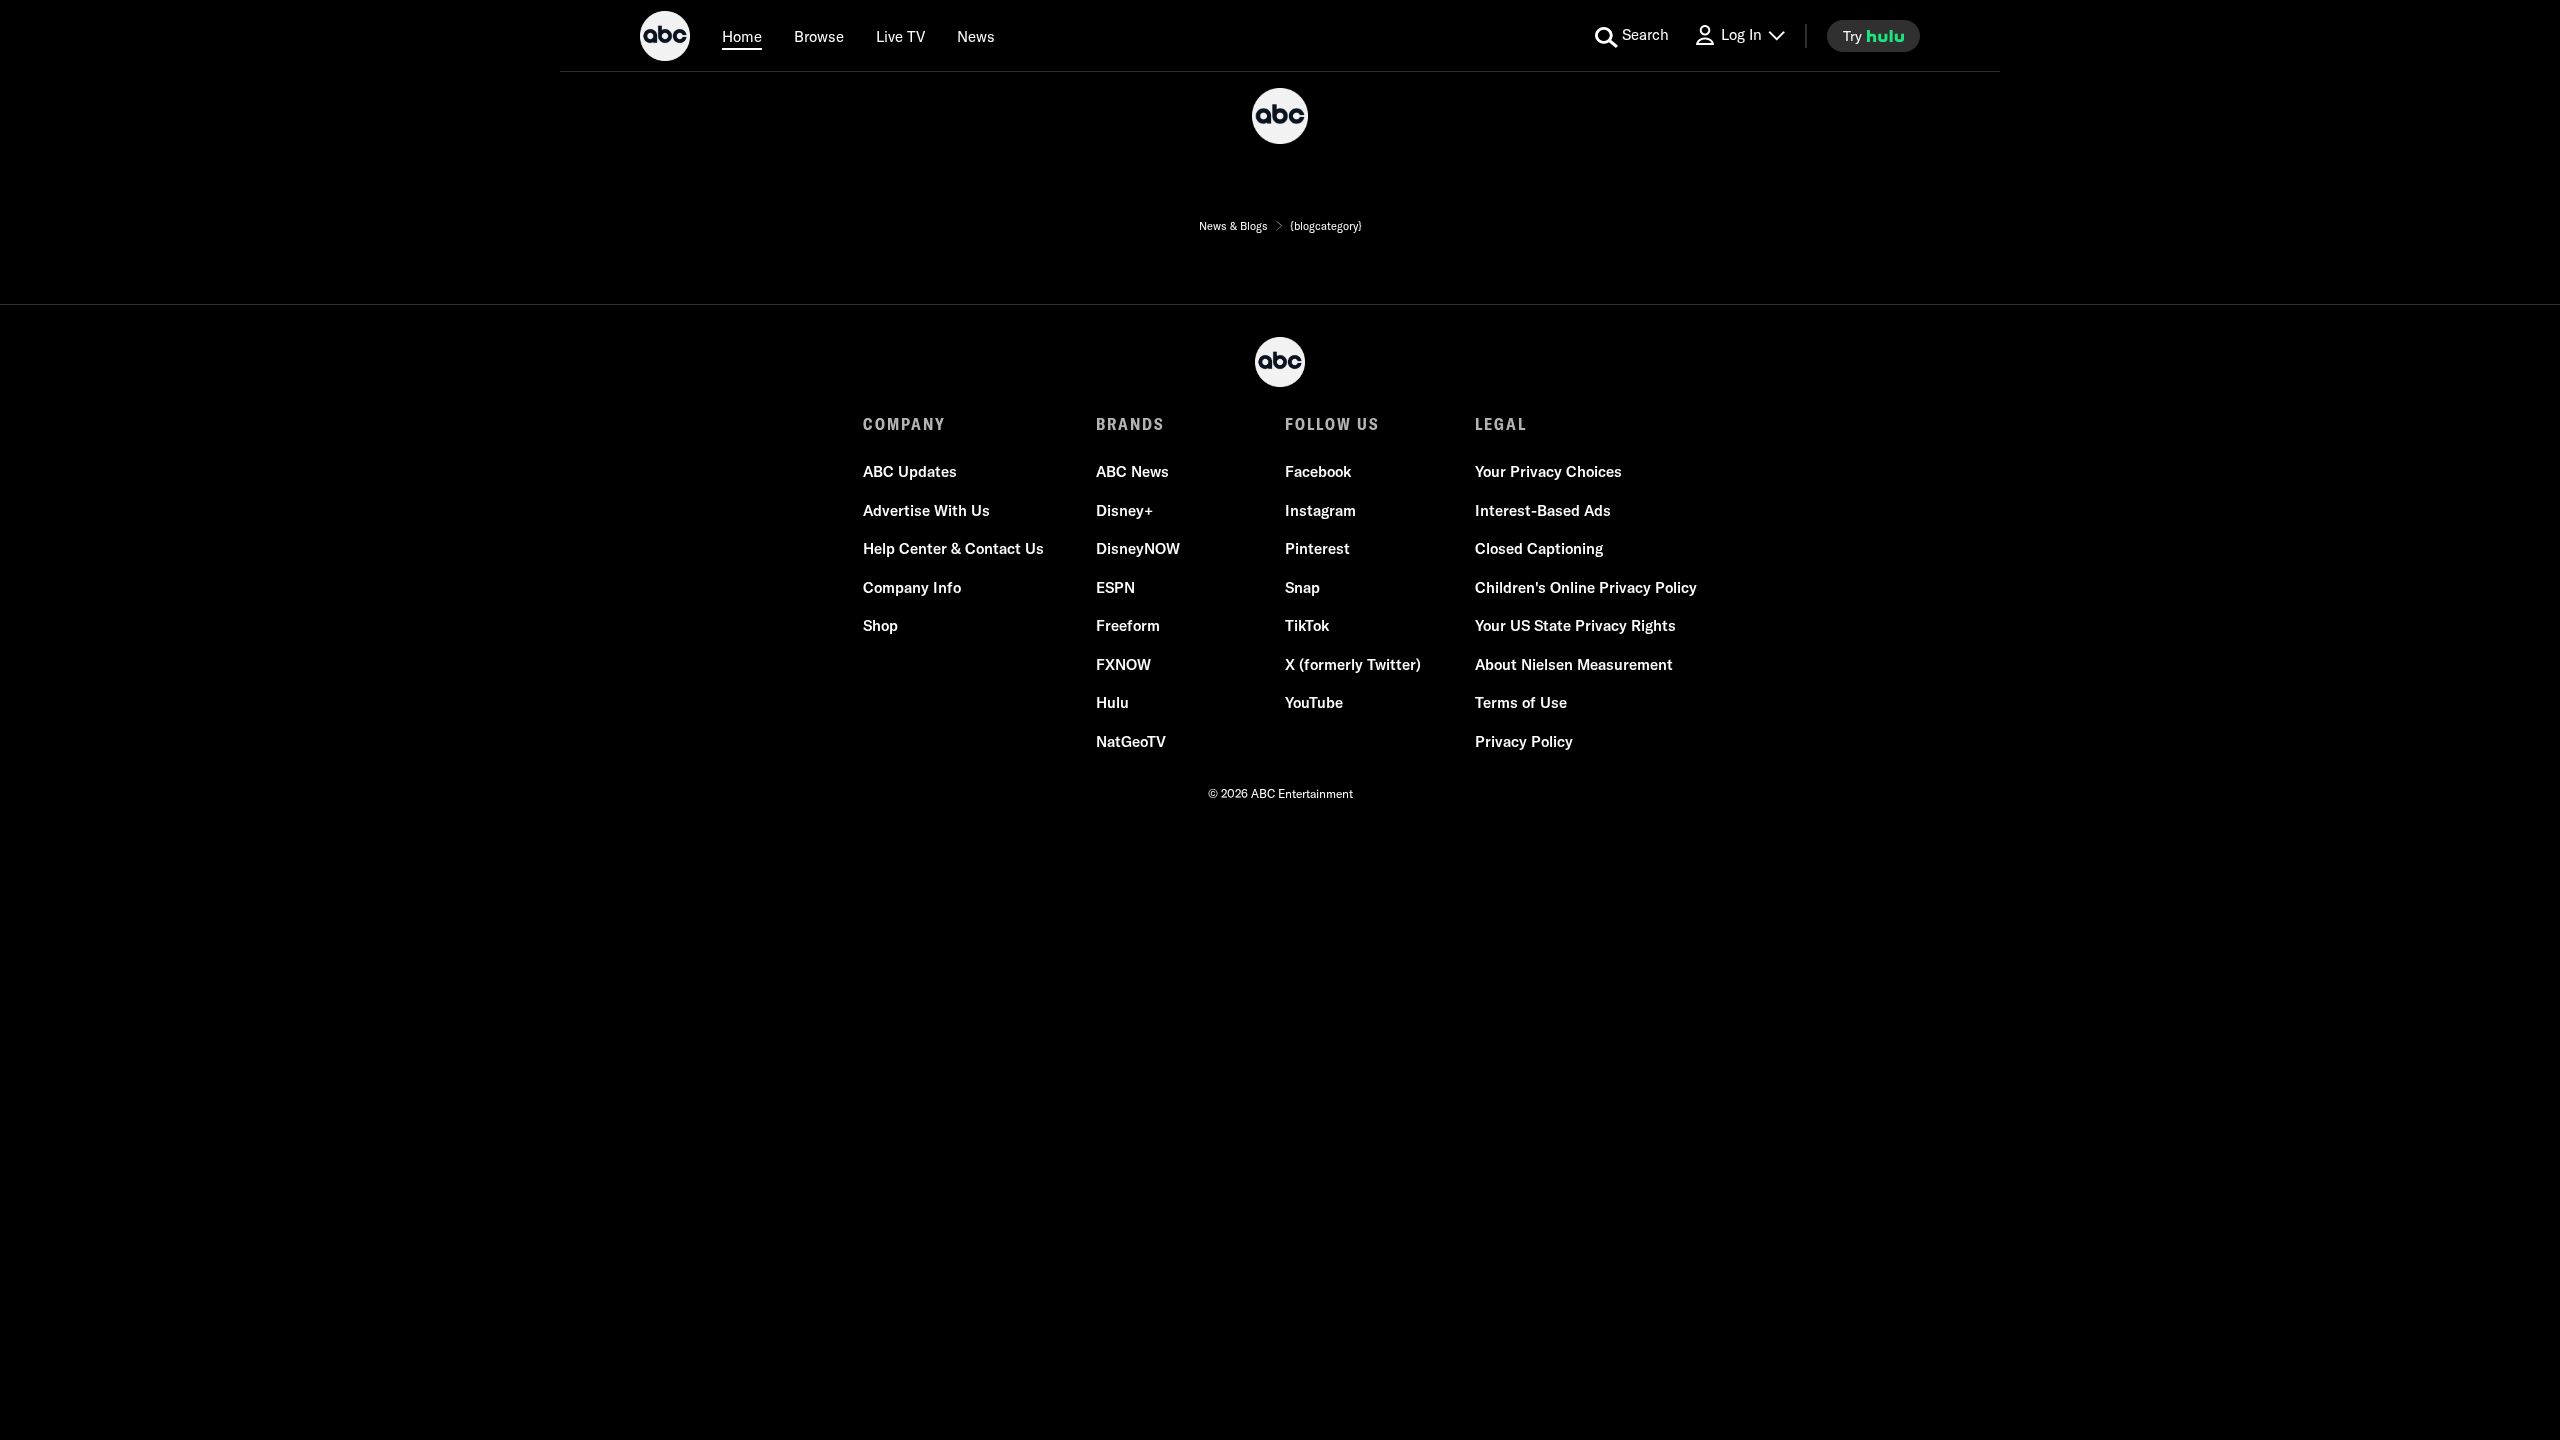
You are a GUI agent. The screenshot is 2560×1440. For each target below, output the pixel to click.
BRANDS (1130, 424)
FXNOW (1123, 664)
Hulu (1112, 702)
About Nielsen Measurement (1574, 664)
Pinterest (1317, 548)
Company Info (912, 587)
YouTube (1314, 702)
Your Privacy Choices (1548, 471)
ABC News (1132, 471)
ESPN (1115, 587)
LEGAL (1501, 424)
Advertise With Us (926, 510)
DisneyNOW (1138, 548)
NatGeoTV (1131, 741)
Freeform (1128, 625)
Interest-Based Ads (1543, 510)
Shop (880, 625)
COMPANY (904, 424)
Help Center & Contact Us (953, 548)
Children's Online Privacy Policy (1586, 587)
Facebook (1318, 471)
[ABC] (665, 39)
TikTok (1307, 625)
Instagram (1320, 510)
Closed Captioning (1539, 548)
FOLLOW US (1332, 424)
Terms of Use (1521, 702)
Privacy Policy (1524, 741)
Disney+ (1124, 510)
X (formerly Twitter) (1353, 664)
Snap (1302, 587)
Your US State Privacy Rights (1575, 625)
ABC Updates (910, 471)
